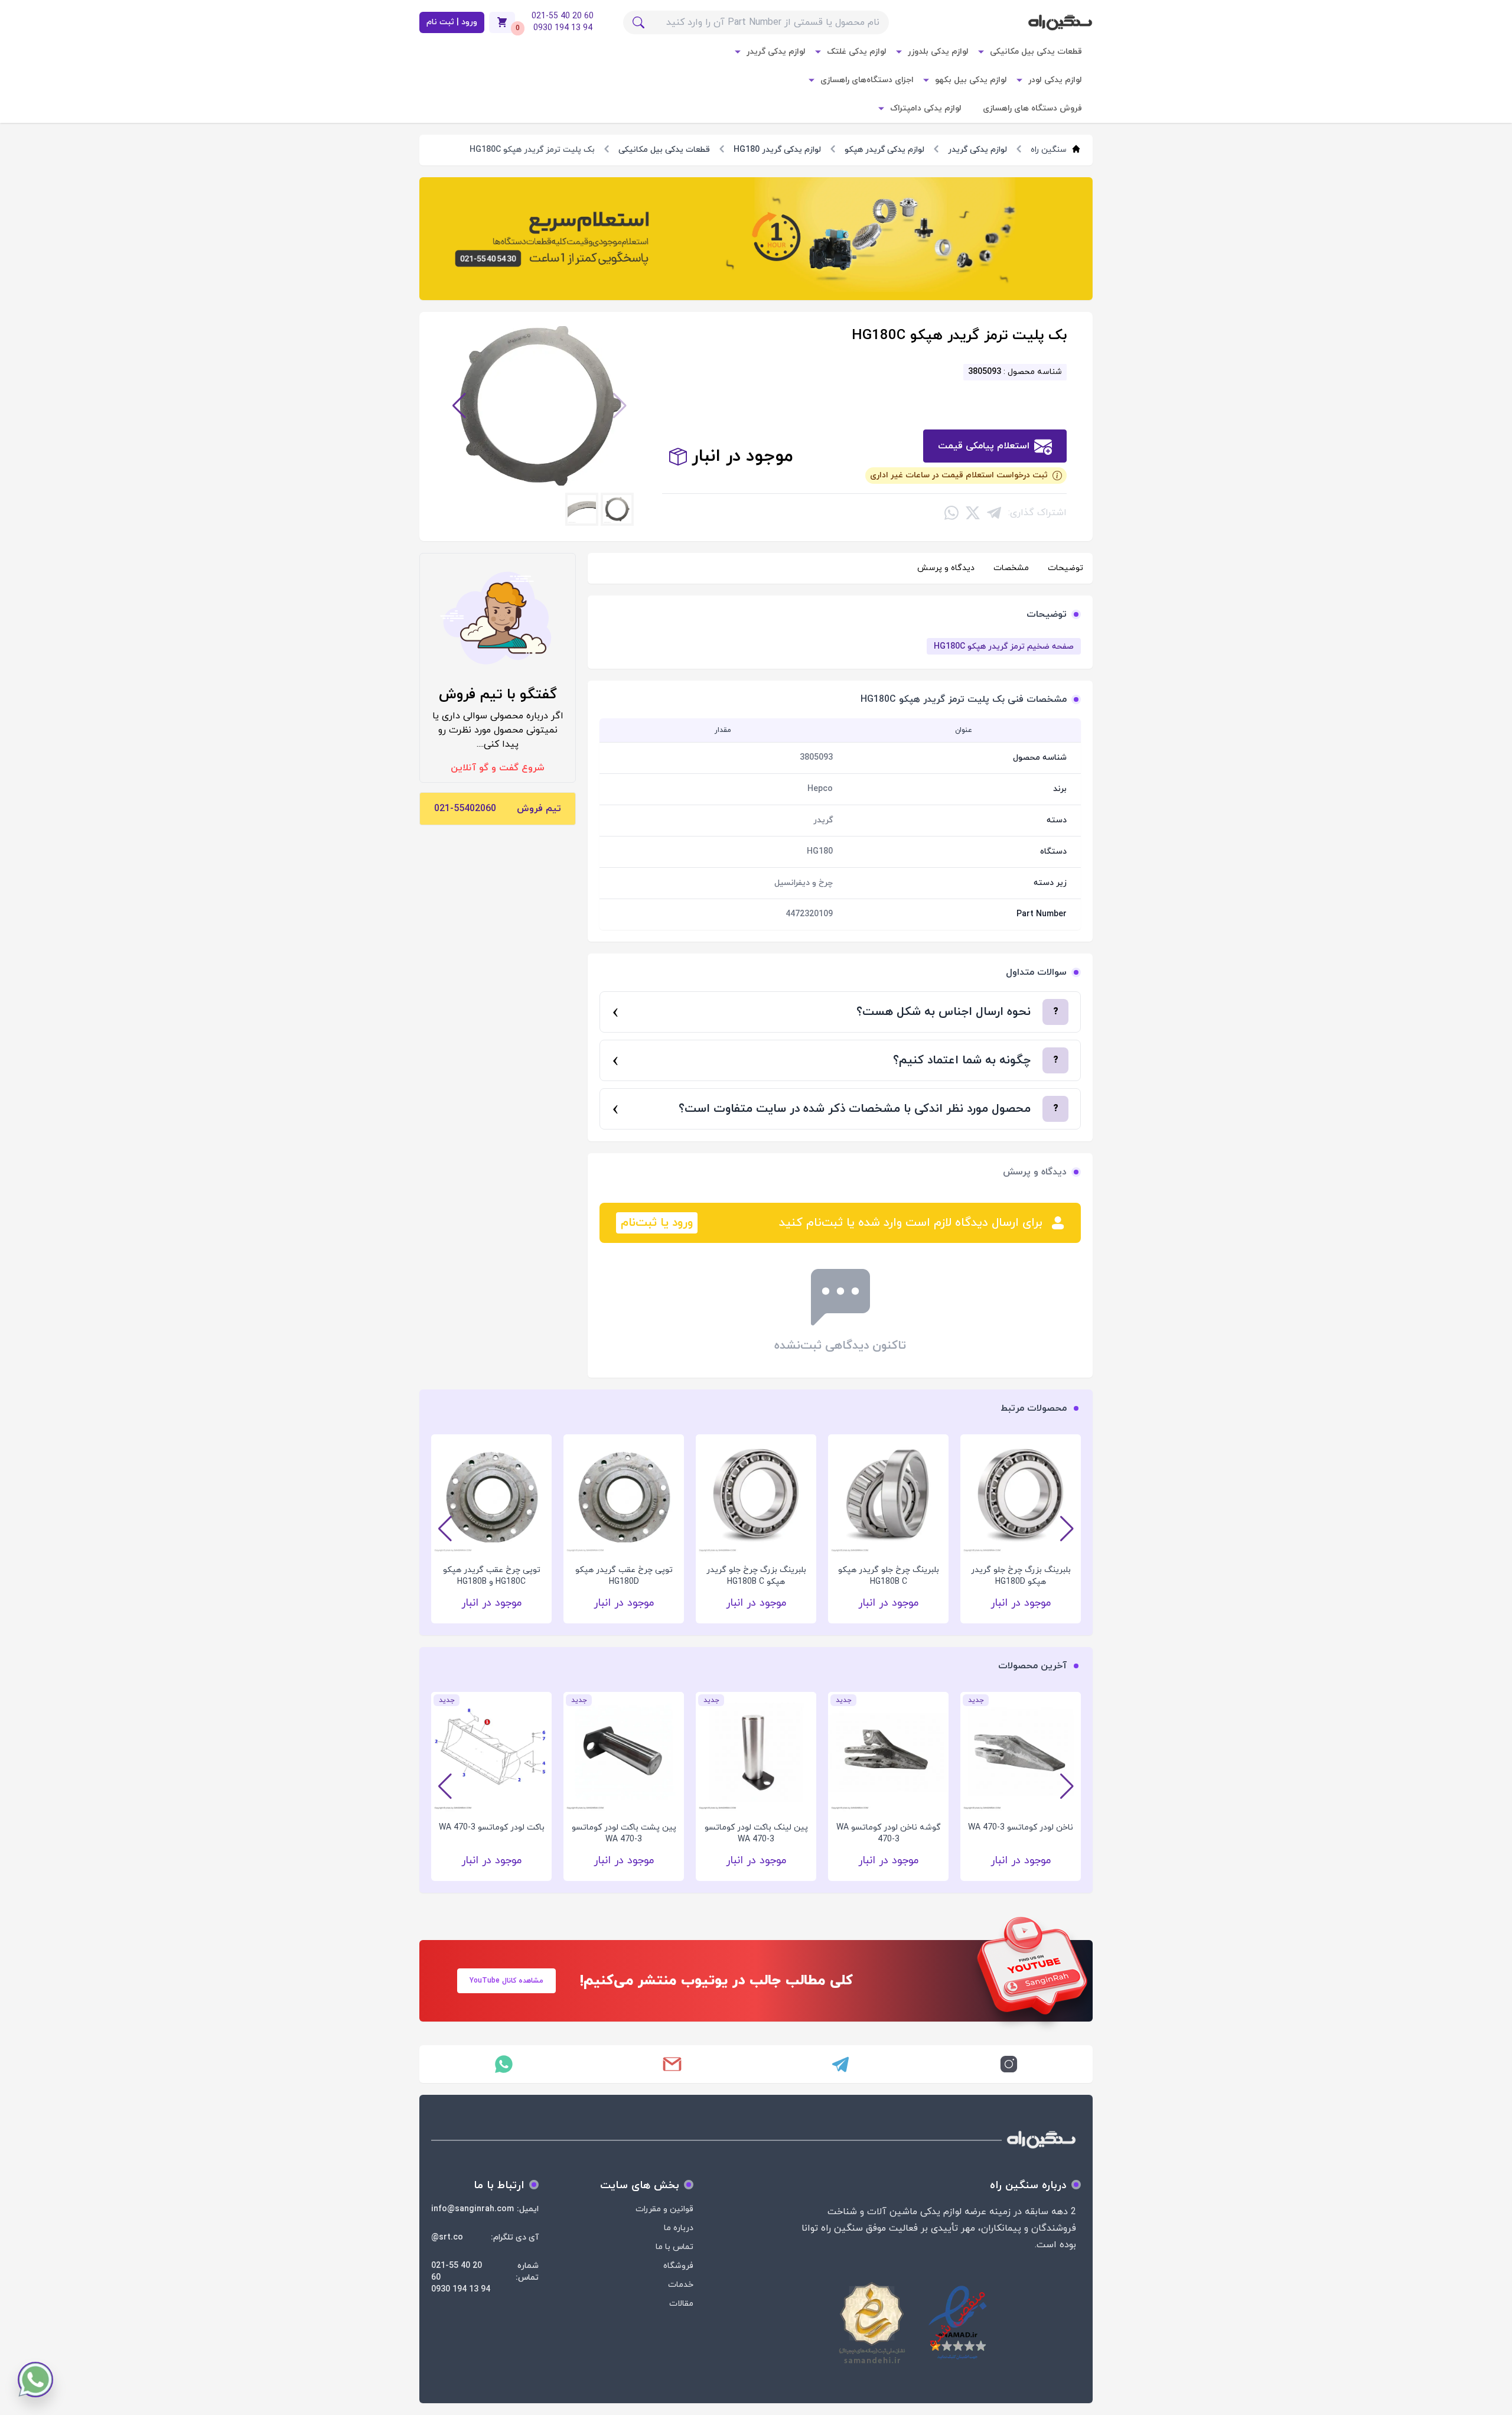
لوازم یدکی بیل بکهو (971, 80)
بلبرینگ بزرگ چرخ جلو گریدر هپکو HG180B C (756, 1576)
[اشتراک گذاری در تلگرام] (994, 513)
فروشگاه (678, 2266)
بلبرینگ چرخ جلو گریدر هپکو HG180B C (889, 1576)
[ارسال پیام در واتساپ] (504, 2064)
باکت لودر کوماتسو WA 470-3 (492, 1827)
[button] (620, 406)
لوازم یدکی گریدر (776, 52)
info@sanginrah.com (472, 2209)
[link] (756, 239)
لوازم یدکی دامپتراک (926, 108)
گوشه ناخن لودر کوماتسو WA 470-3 (889, 1833)
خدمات (681, 2285)
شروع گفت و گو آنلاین (498, 768)
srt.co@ (447, 2237)
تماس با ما (674, 2247)
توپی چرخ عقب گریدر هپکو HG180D (624, 1576)
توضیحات (1065, 568)
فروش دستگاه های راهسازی (1032, 108)
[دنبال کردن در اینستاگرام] (1008, 2064)
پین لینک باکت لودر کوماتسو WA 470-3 (756, 1833)
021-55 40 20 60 (457, 2272)
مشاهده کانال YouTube (506, 1981)
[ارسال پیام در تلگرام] (840, 2064)
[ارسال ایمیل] (672, 2064)
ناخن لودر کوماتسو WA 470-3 (1021, 1827)
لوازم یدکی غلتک (857, 52)
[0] (502, 22)
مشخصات (1011, 568)
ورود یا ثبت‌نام (657, 1223)
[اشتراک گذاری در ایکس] (973, 513)
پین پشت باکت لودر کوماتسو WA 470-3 (624, 1833)
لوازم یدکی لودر (1055, 80)
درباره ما (679, 2228)
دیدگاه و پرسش (946, 568)
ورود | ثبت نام (452, 22)
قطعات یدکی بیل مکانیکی (1036, 52)
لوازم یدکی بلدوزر (938, 52)
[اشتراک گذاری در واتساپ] (951, 513)
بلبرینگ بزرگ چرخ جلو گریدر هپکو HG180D (1021, 1576)
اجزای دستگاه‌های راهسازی (867, 80)
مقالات (681, 2304)
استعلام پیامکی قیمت (984, 446)
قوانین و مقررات (664, 2209)
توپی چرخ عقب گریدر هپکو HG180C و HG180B (492, 1576)
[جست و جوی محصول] (638, 22)
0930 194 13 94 (461, 2289)
